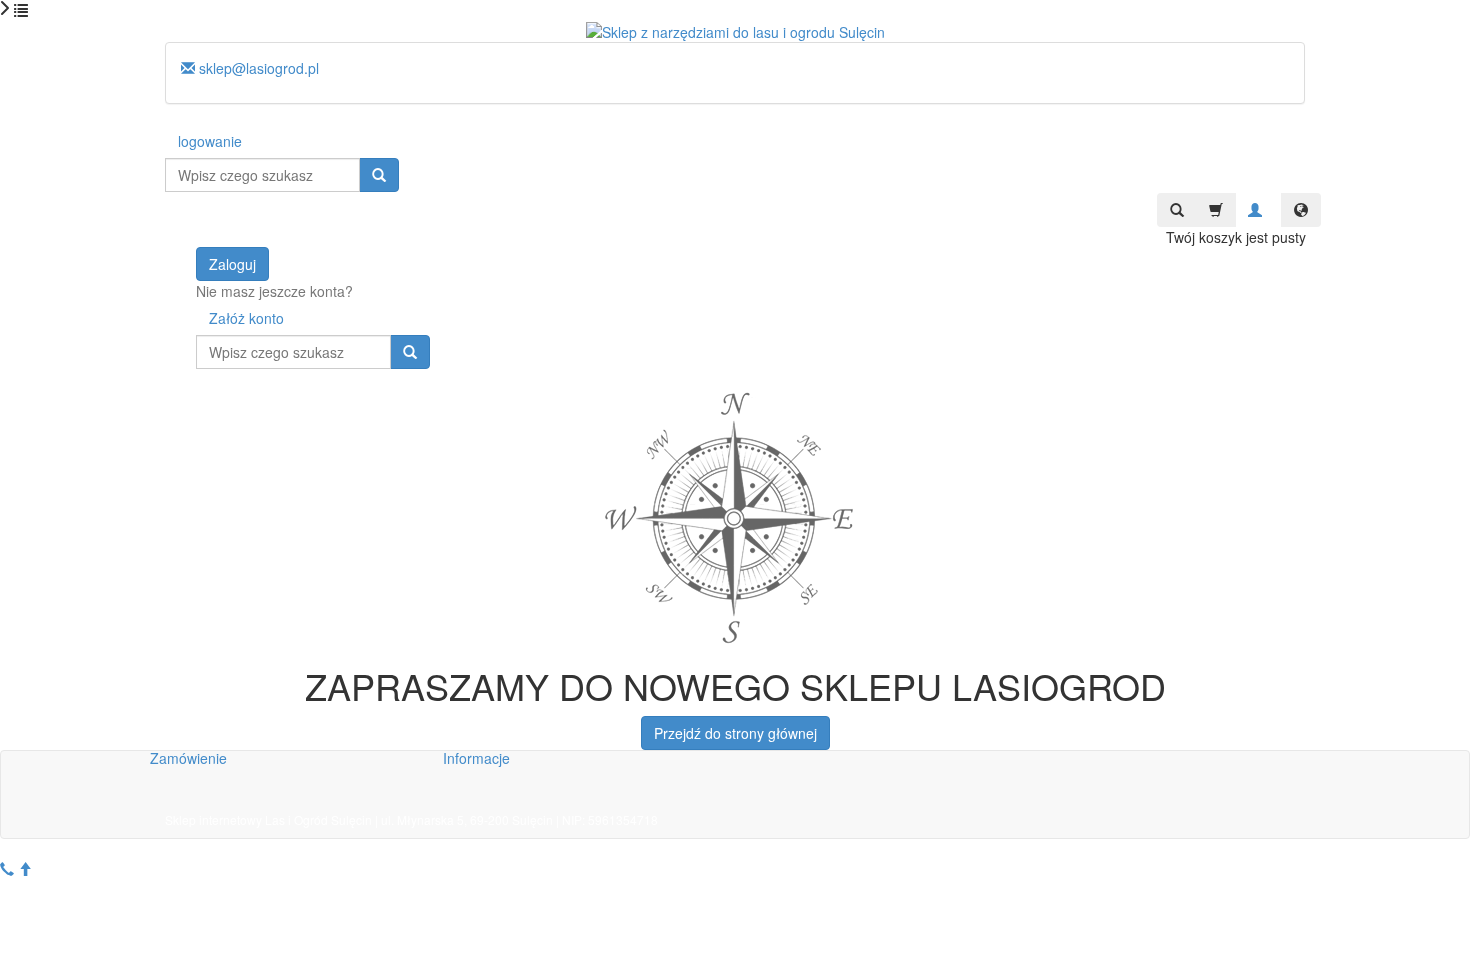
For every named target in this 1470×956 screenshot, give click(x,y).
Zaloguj (232, 264)
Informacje (476, 758)
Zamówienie (188, 758)
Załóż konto (246, 318)
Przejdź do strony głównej (735, 733)
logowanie (210, 141)
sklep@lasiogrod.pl (257, 68)
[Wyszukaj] (379, 175)
